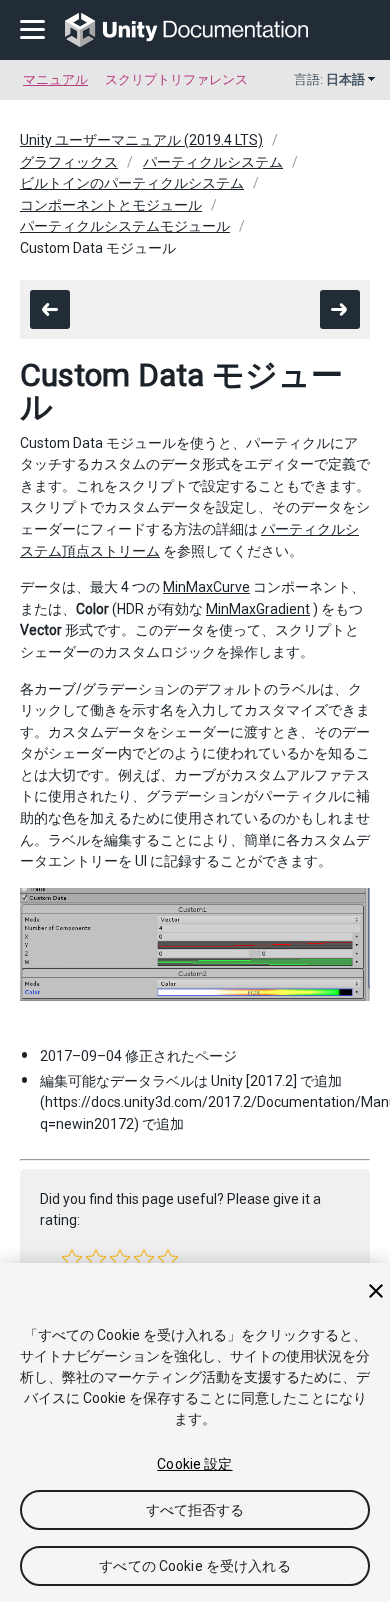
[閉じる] (376, 1291)
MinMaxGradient (258, 609)
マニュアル (55, 79)
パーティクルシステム (213, 162)
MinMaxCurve (206, 587)
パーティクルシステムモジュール (125, 226)
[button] (72, 1259)
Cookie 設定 (194, 1464)
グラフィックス (69, 162)
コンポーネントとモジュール (111, 205)
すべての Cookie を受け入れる (195, 1566)
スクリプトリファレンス (176, 79)
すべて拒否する (195, 1510)
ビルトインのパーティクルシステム (132, 183)
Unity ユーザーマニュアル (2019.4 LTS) (141, 140)
